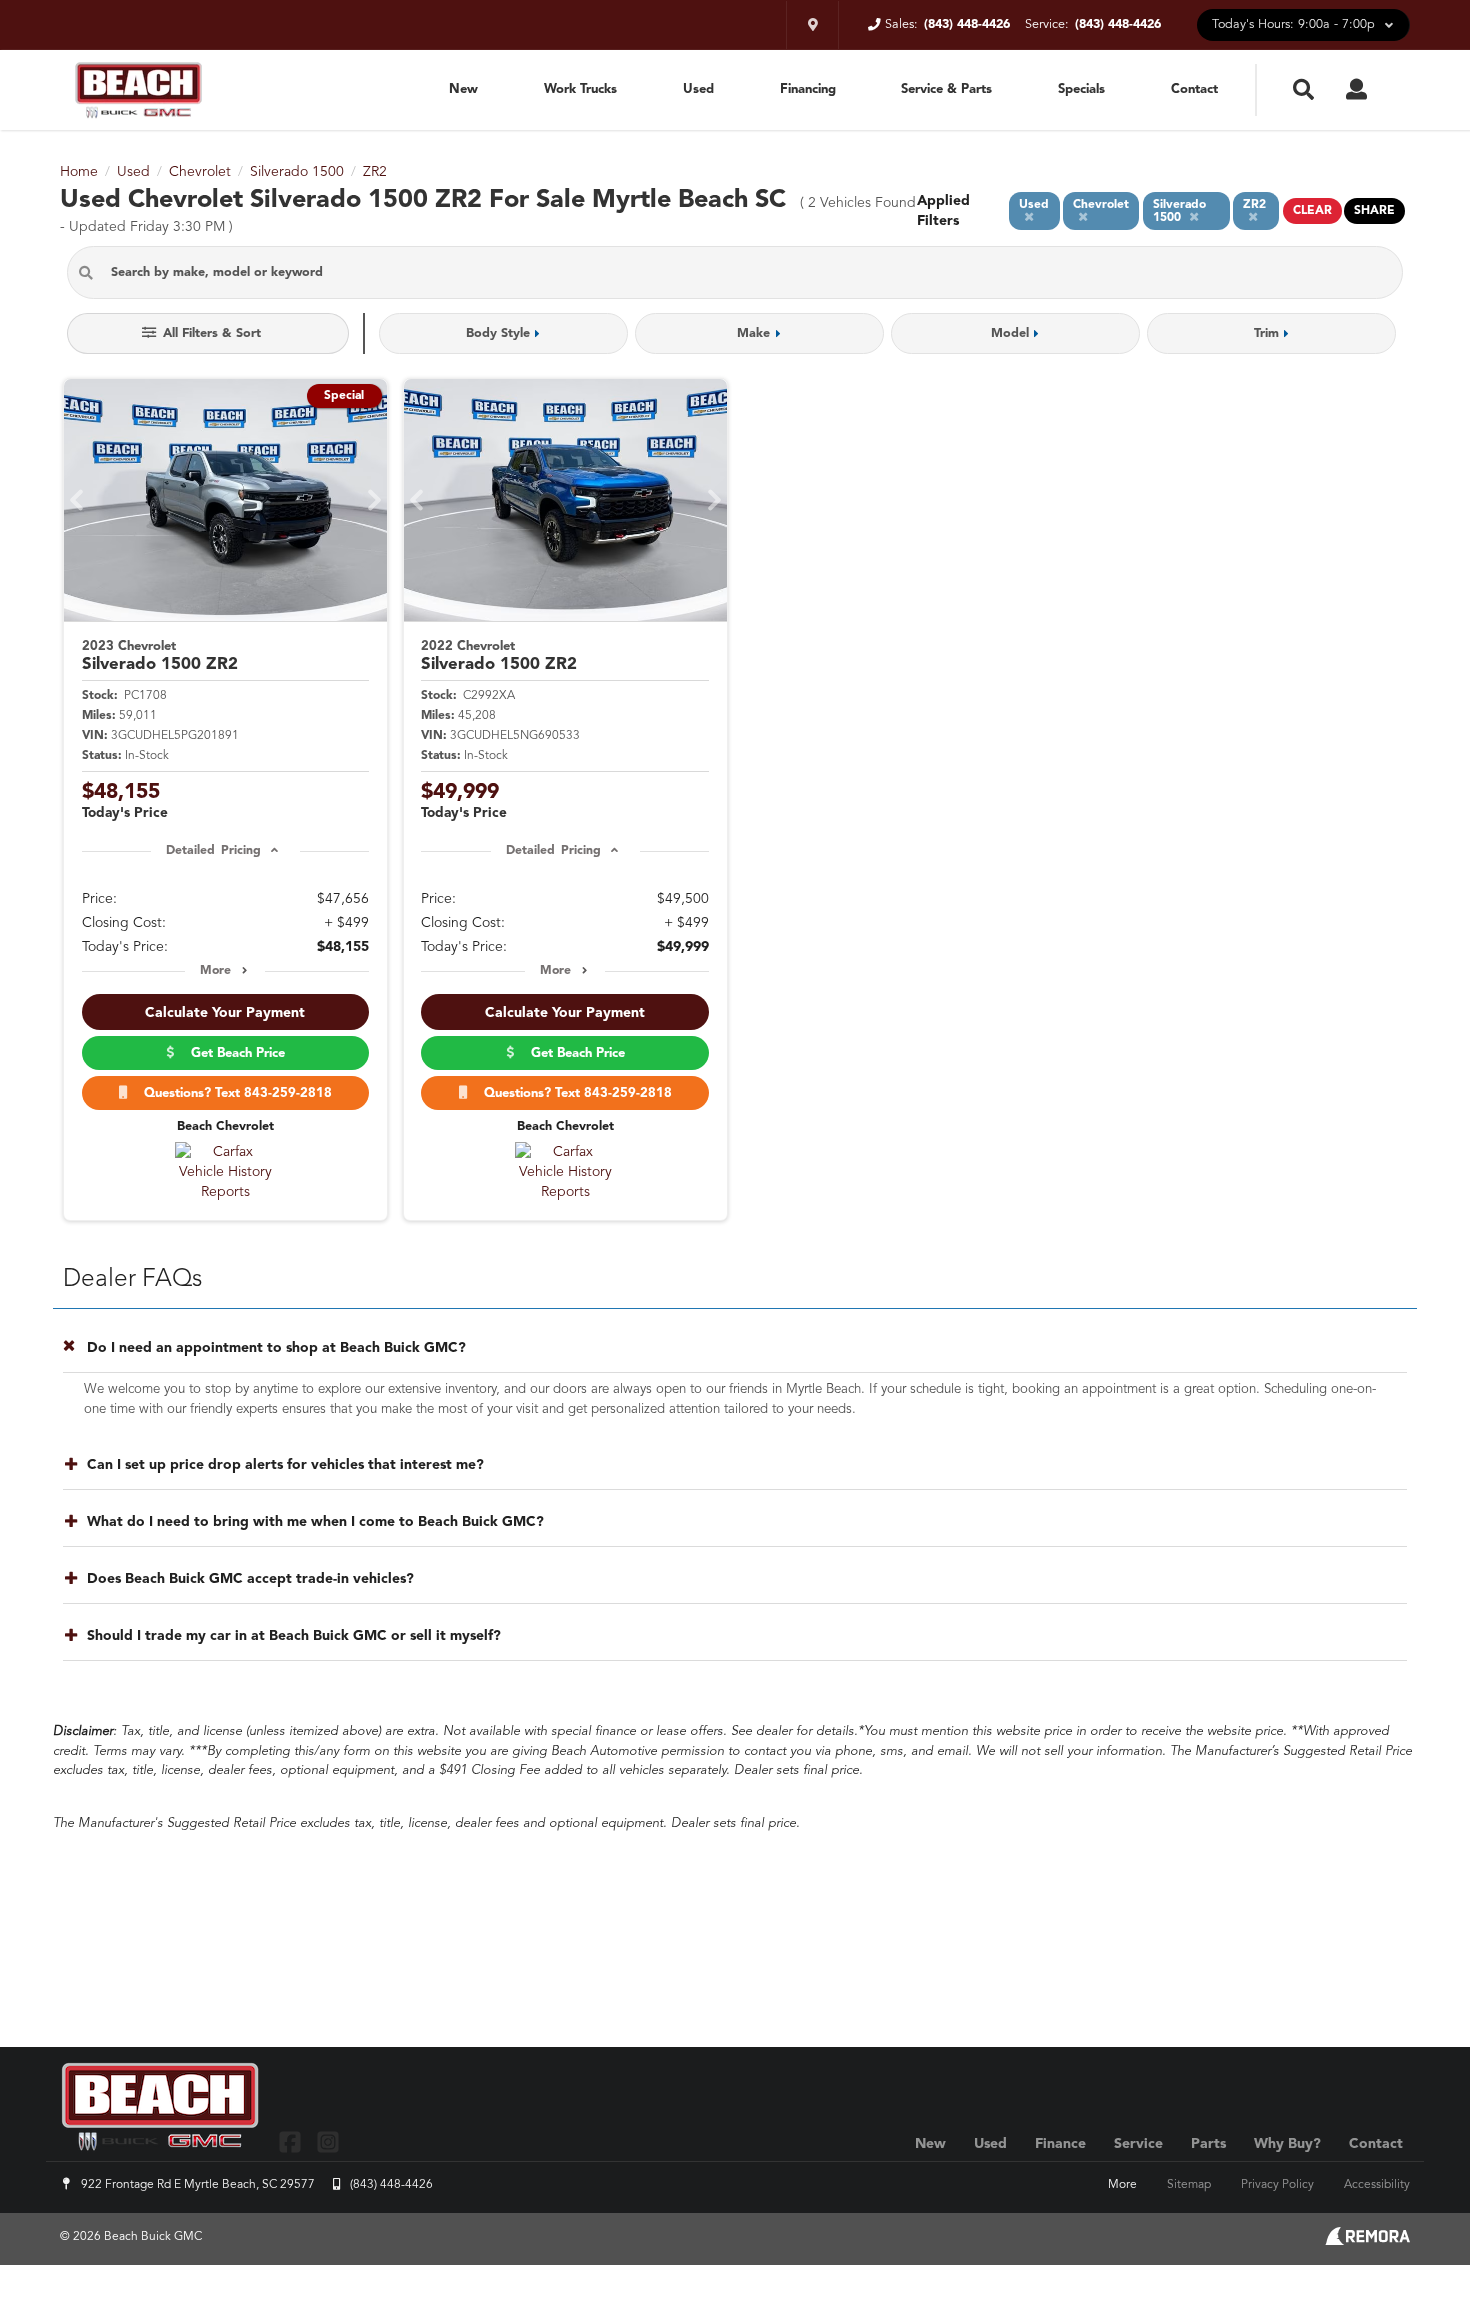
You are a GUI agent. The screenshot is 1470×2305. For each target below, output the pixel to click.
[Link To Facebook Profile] (292, 2141)
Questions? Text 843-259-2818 (234, 1093)
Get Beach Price (234, 1053)
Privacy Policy (1277, 2185)
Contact (1194, 89)
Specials (1081, 89)
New (463, 89)
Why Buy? (1287, 2144)
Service (1138, 2144)
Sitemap (1189, 2185)
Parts (1208, 2144)
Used (698, 89)
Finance (1060, 2144)
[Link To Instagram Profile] (327, 2141)
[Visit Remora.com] (1367, 2241)
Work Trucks (580, 89)
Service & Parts (946, 89)
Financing (808, 89)
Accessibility (1377, 2185)
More (215, 971)
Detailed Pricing (213, 851)
